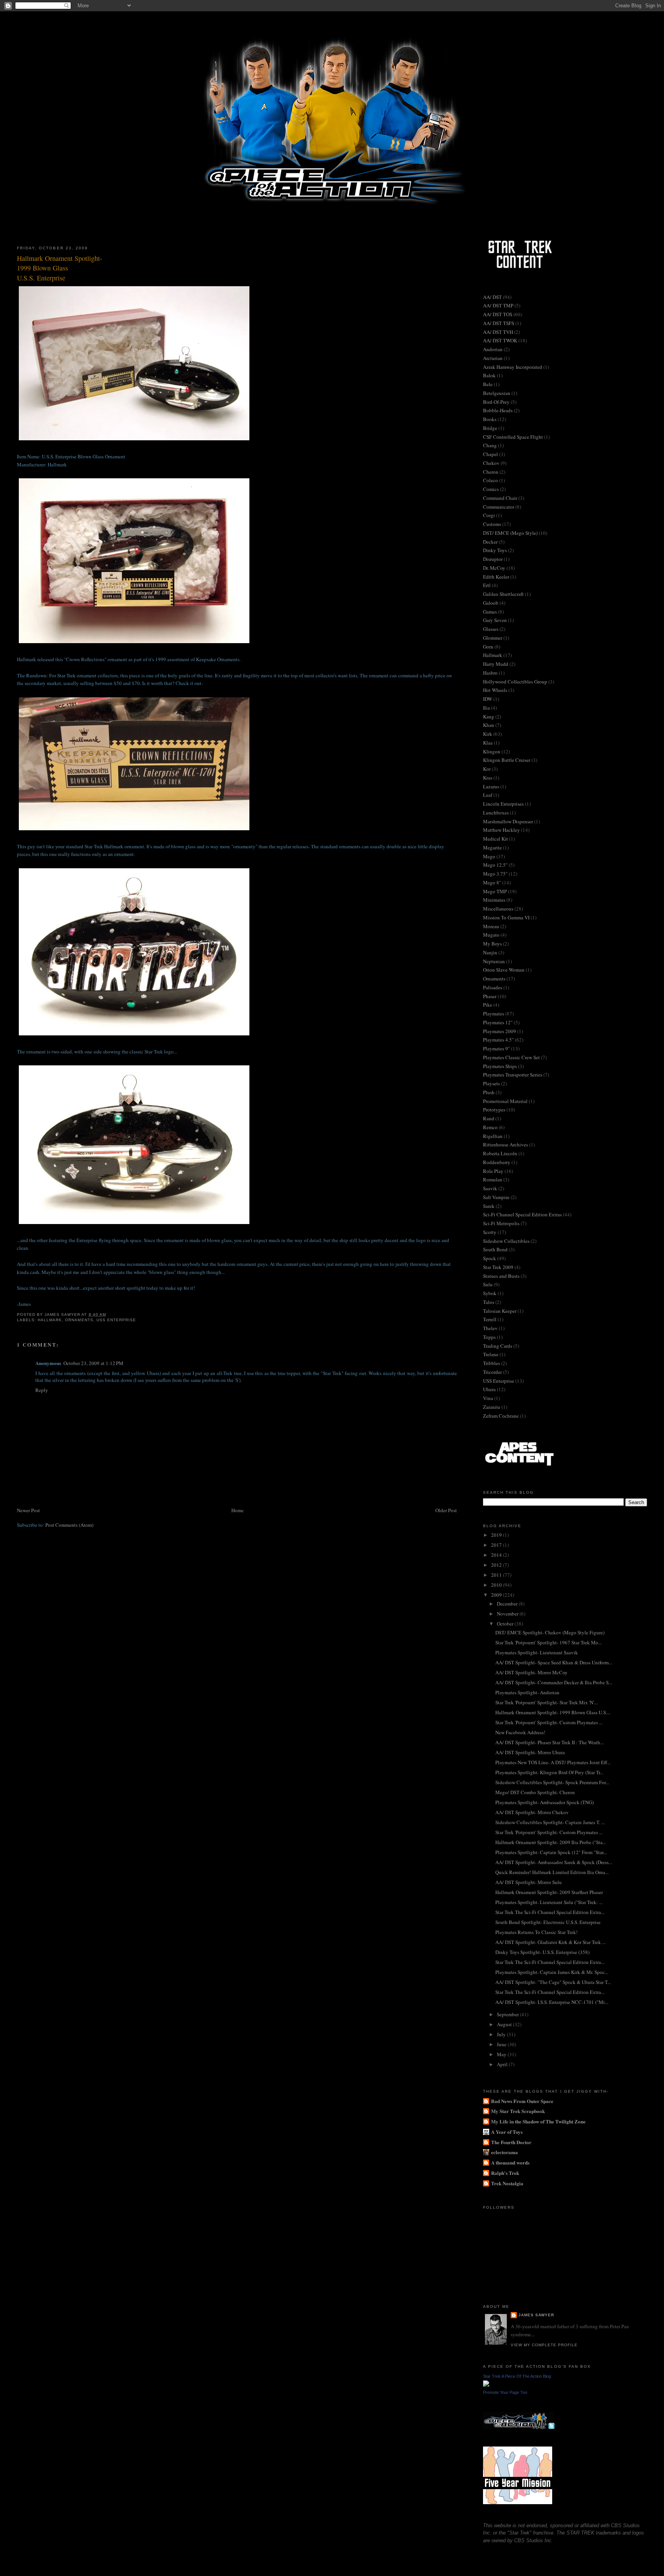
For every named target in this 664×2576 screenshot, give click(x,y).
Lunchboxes (496, 813)
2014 (497, 1555)
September (508, 2014)
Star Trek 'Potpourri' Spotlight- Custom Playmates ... (549, 1722)
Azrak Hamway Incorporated (513, 367)
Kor (487, 769)
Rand (489, 1118)
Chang (490, 445)
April (503, 2064)
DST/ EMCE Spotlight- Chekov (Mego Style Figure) (550, 1632)
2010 (497, 1585)
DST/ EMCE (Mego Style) (510, 533)
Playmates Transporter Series (513, 1075)
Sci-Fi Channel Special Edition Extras (522, 1214)
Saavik (490, 1188)
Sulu (488, 1284)
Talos (489, 1302)
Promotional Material (505, 1101)
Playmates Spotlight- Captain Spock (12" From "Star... (551, 1852)
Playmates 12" (498, 1022)
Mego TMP (495, 891)
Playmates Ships (500, 1066)
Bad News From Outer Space (522, 2101)
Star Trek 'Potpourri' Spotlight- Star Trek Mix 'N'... (546, 1702)
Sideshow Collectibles (506, 1241)
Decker (490, 542)
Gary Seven (495, 620)
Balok (489, 375)
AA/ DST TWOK (500, 340)
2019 (497, 1535)
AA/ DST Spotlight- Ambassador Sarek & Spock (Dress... (554, 1862)
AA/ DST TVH (498, 332)
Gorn (488, 647)
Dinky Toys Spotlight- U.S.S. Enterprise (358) (542, 1952)
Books (490, 419)
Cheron (491, 472)
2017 (497, 1545)
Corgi (489, 515)
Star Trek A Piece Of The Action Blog (517, 2376)
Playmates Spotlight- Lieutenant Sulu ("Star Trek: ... (549, 1902)
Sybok (490, 1293)
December (508, 1604)
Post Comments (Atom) (69, 1525)
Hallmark (50, 1320)
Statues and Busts (501, 1276)
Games (490, 612)
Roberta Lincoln (500, 1153)
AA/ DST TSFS (499, 323)
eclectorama (505, 2152)
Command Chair (500, 498)
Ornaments (79, 1320)
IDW (488, 699)
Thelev (490, 1328)
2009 (497, 1595)
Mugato (491, 935)
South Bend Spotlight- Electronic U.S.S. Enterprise (548, 1922)
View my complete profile (544, 2345)
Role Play (493, 1171)
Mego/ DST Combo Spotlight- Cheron (535, 1792)
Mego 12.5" (495, 865)
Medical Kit (496, 839)
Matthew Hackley (501, 830)
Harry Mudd (496, 664)
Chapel (491, 454)
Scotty (490, 1232)
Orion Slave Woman (504, 970)
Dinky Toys (495, 550)
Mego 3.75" (495, 874)
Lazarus (491, 786)
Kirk (488, 734)
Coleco (491, 480)
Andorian (493, 349)
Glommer (493, 638)
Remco (490, 1127)
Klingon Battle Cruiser (507, 760)
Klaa (488, 743)
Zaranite (492, 1407)
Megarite (492, 848)
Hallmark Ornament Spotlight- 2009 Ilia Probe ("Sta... (551, 1842)
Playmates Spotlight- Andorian (527, 1692)
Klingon (492, 751)
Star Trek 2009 (498, 1267)
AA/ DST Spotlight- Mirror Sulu (529, 1882)
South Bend (495, 1249)
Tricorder (492, 1372)
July (502, 2034)
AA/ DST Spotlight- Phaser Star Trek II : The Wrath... (549, 1742)
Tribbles (491, 1363)
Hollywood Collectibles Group (515, 682)
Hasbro (490, 673)
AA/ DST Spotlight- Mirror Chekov (532, 1812)
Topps (489, 1337)
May (502, 2054)
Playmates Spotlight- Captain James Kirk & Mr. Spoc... (552, 1972)
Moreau (491, 926)
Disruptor (493, 559)
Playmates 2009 (500, 1031)
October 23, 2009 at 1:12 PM (93, 1363)
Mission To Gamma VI (506, 917)
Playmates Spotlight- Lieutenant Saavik (537, 1652)
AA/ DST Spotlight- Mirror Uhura (530, 1752)
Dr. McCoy (494, 568)
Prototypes (494, 1110)
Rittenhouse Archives (505, 1145)
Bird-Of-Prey (496, 402)
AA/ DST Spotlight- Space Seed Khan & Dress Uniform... (554, 1662)
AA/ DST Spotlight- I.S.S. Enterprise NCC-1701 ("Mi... (552, 2002)
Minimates (494, 900)
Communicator (499, 507)
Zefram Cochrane (501, 1416)
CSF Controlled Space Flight (513, 437)
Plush (489, 1092)
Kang (489, 717)
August (505, 2024)
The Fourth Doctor (511, 2142)
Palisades (493, 987)
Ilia (486, 708)
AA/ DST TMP (498, 305)
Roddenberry (497, 1162)
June (502, 2044)
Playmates (494, 1013)
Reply (42, 1390)
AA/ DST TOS (498, 314)
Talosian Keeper (500, 1311)
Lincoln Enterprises (503, 804)
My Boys (492, 944)
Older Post (446, 1510)
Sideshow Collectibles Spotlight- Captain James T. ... (550, 1822)
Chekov (491, 463)
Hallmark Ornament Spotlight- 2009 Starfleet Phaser (549, 1892)
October (506, 1624)
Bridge (490, 428)
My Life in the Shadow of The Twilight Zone (538, 2121)
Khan (489, 725)
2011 (497, 1575)
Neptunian (494, 961)
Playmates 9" (496, 1048)
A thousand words (510, 2162)
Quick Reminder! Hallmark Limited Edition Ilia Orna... (552, 1872)
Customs (492, 524)
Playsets (491, 1083)
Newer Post (28, 1510)
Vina (488, 1398)
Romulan (493, 1179)
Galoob (491, 603)
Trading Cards (498, 1346)
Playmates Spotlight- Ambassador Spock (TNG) (544, 1802)
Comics (491, 489)
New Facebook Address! (520, 1732)
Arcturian (493, 358)
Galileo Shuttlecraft (503, 594)
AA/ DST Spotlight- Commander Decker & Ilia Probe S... (554, 1682)
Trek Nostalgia (507, 2183)
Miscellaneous (498, 909)
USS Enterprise (116, 1320)
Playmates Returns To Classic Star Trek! (536, 1932)
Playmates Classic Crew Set (511, 1057)
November (508, 1614)
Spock (490, 1258)
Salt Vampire (496, 1197)
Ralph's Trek (505, 2173)
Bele (488, 384)
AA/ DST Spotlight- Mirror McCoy (531, 1672)
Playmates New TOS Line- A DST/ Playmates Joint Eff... (553, 1762)
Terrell (490, 1319)
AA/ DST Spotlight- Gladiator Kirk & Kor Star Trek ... (550, 1942)
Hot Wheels (495, 690)
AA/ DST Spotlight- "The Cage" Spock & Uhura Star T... (553, 1982)
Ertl (487, 585)
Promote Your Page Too (505, 2392)
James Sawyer (536, 2315)
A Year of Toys (507, 2132)
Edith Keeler (496, 577)
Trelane (491, 1354)
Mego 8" (492, 882)
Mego (489, 856)
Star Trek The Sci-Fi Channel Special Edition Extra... (550, 1912)
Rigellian (493, 1136)
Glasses (491, 629)
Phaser (490, 996)
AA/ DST (492, 297)
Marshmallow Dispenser (508, 821)
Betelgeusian (497, 393)
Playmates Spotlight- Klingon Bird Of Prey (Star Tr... (549, 1772)
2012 (497, 1565)
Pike (488, 1005)
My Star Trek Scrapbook (518, 2111)
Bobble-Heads (498, 410)
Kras (488, 778)
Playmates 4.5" (498, 1040)
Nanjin (490, 952)
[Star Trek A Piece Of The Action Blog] (486, 2385)
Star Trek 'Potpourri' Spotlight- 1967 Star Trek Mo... (549, 1642)
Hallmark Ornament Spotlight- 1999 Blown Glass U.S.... (553, 1712)
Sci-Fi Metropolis (501, 1223)
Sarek (489, 1206)
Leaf (488, 795)
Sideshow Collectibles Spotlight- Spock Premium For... (552, 1782)
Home (237, 1510)
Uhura (489, 1389)
